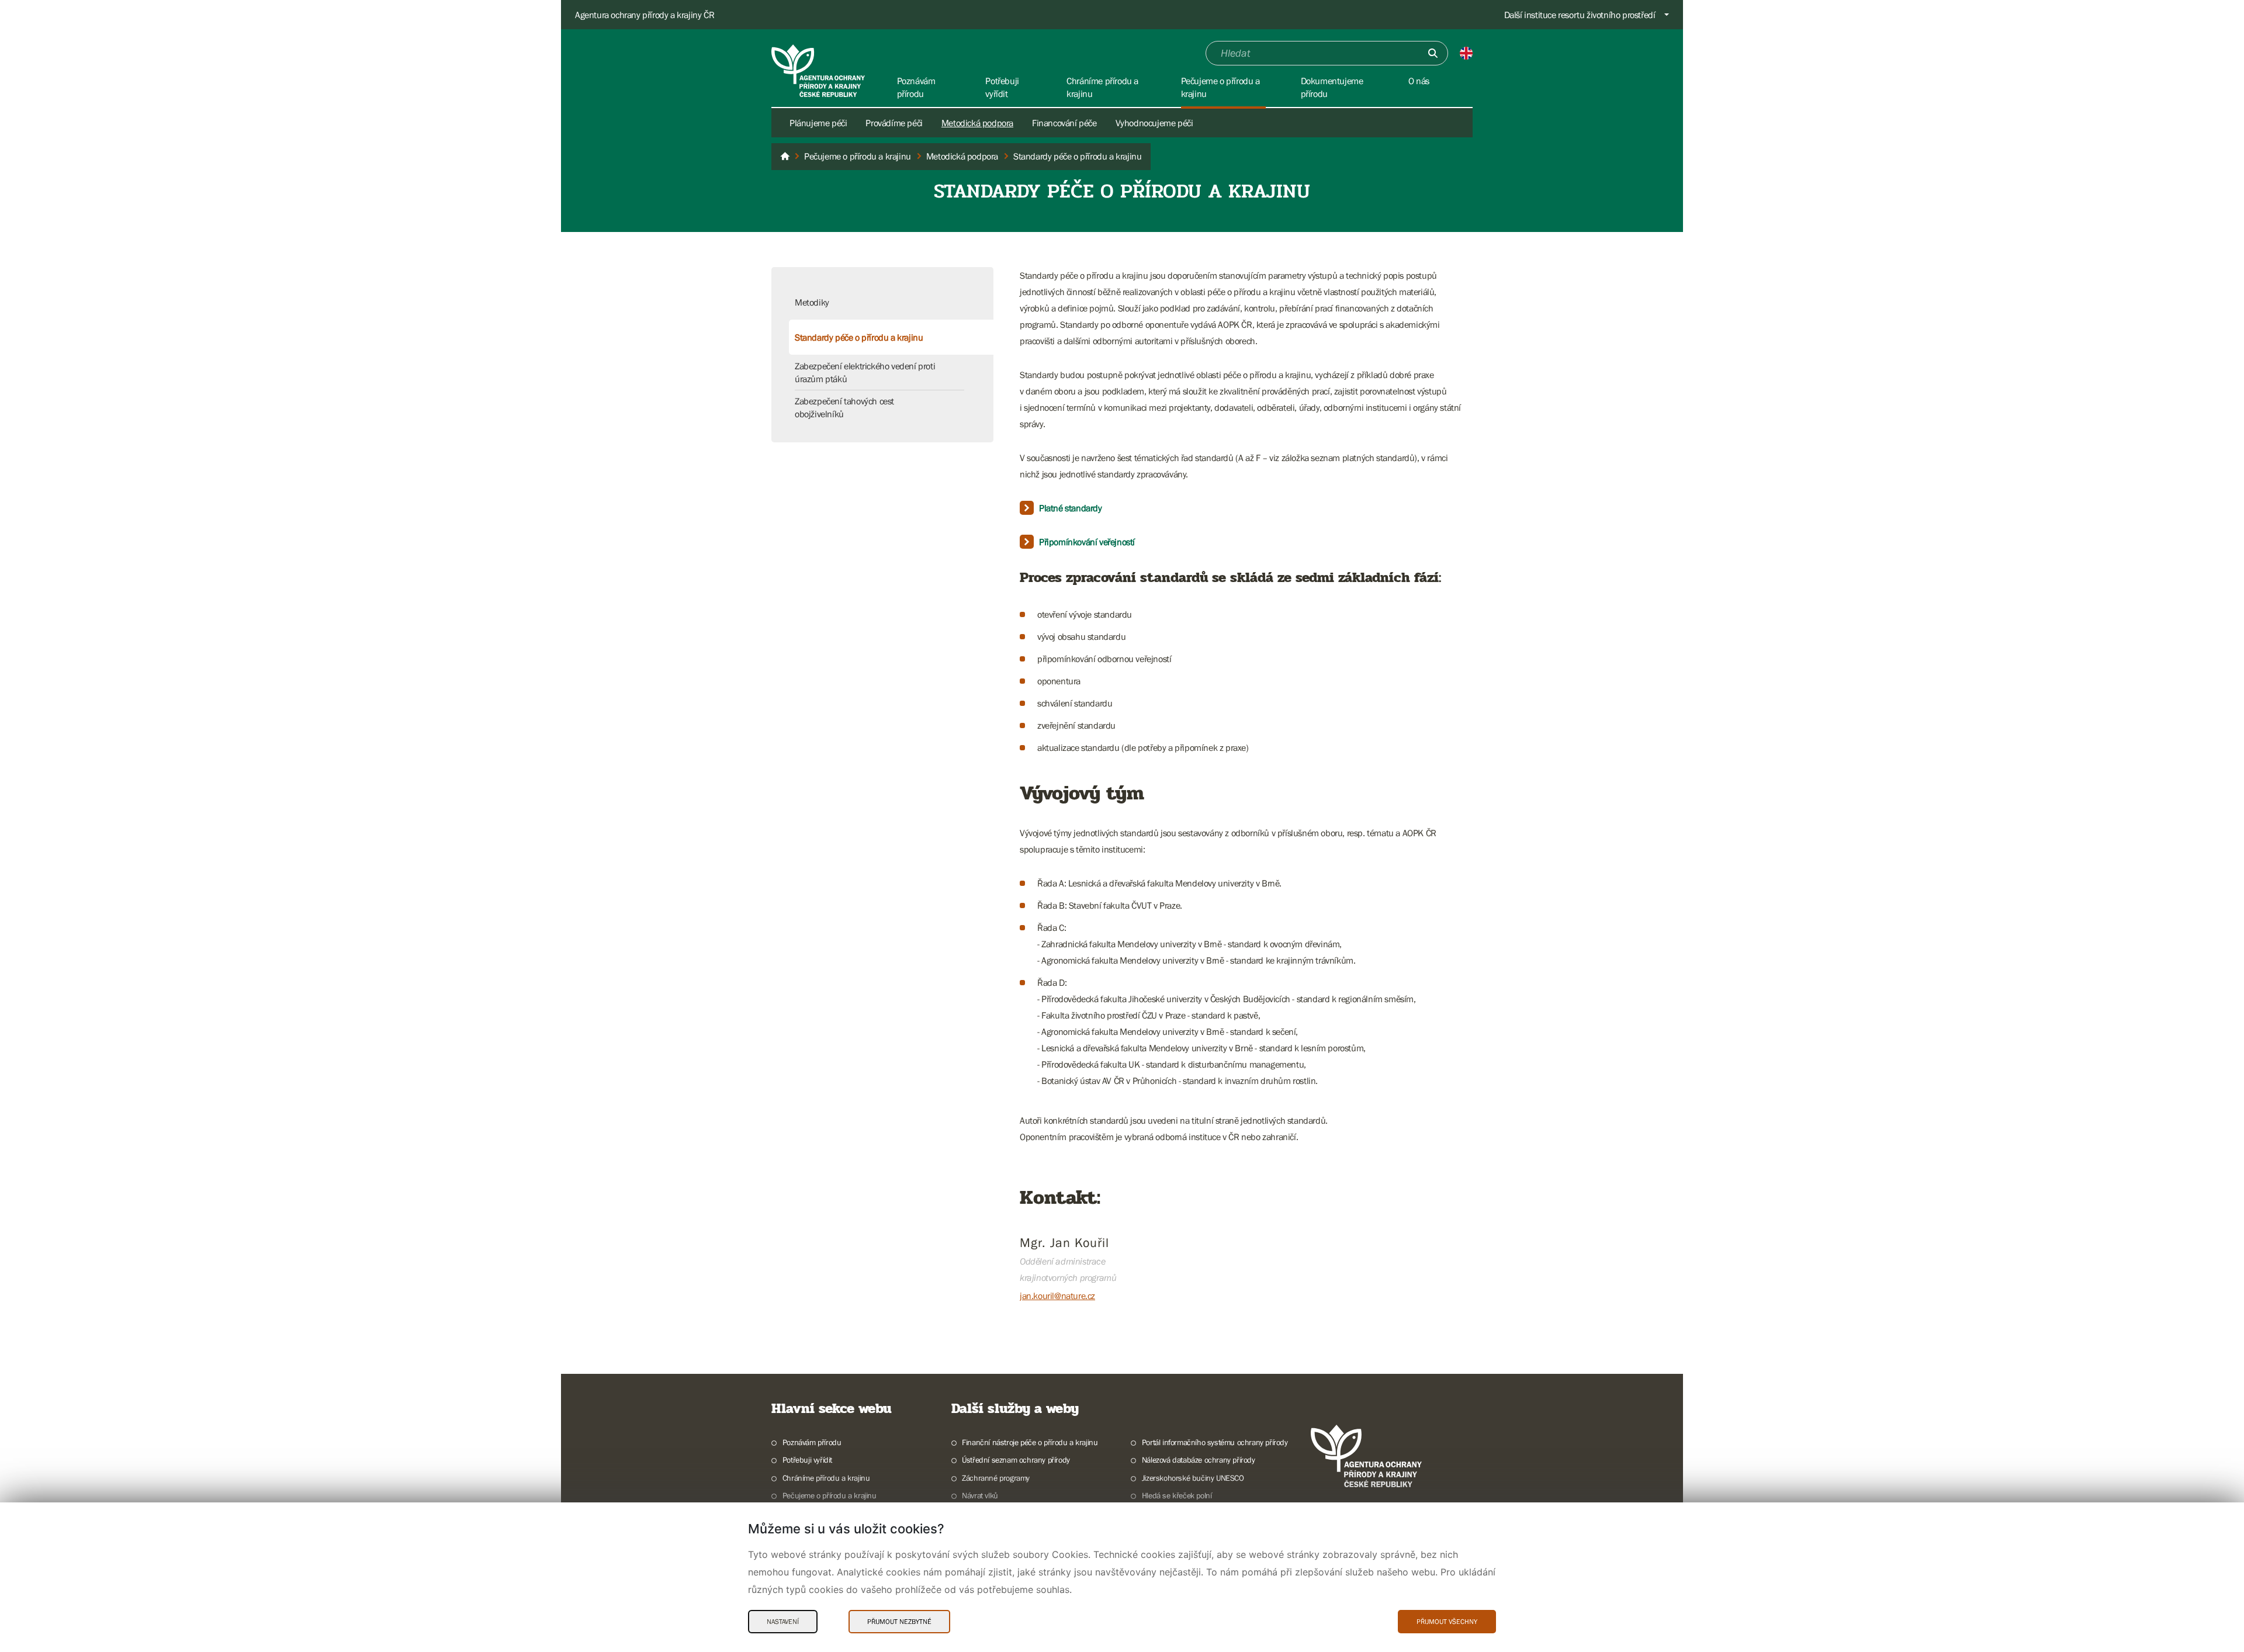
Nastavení (783, 1622)
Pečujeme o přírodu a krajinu (830, 1495)
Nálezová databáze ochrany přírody (1199, 1460)
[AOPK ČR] (785, 157)
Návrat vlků (980, 1495)
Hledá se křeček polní (1177, 1495)
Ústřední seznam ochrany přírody (1016, 1460)
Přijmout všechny (1447, 1622)
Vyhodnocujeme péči (1154, 123)
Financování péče (1064, 123)
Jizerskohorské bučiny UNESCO (1193, 1478)
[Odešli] (1433, 53)
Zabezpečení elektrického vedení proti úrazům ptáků (865, 372)
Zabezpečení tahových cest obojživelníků (844, 407)
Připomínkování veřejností (1087, 542)
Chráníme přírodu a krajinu (826, 1478)
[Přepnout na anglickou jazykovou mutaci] (1466, 53)
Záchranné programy (996, 1478)
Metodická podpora (977, 123)
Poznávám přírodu (812, 1442)
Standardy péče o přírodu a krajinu (859, 337)
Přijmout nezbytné (899, 1622)
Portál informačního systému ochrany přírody (1215, 1442)
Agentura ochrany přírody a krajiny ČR (645, 15)
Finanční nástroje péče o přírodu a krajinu (1030, 1442)
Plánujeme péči (818, 123)
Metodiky (812, 302)
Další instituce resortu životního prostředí (1580, 15)
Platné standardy (1071, 508)
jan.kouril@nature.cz (1057, 1296)
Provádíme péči (894, 123)
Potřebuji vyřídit (807, 1460)
